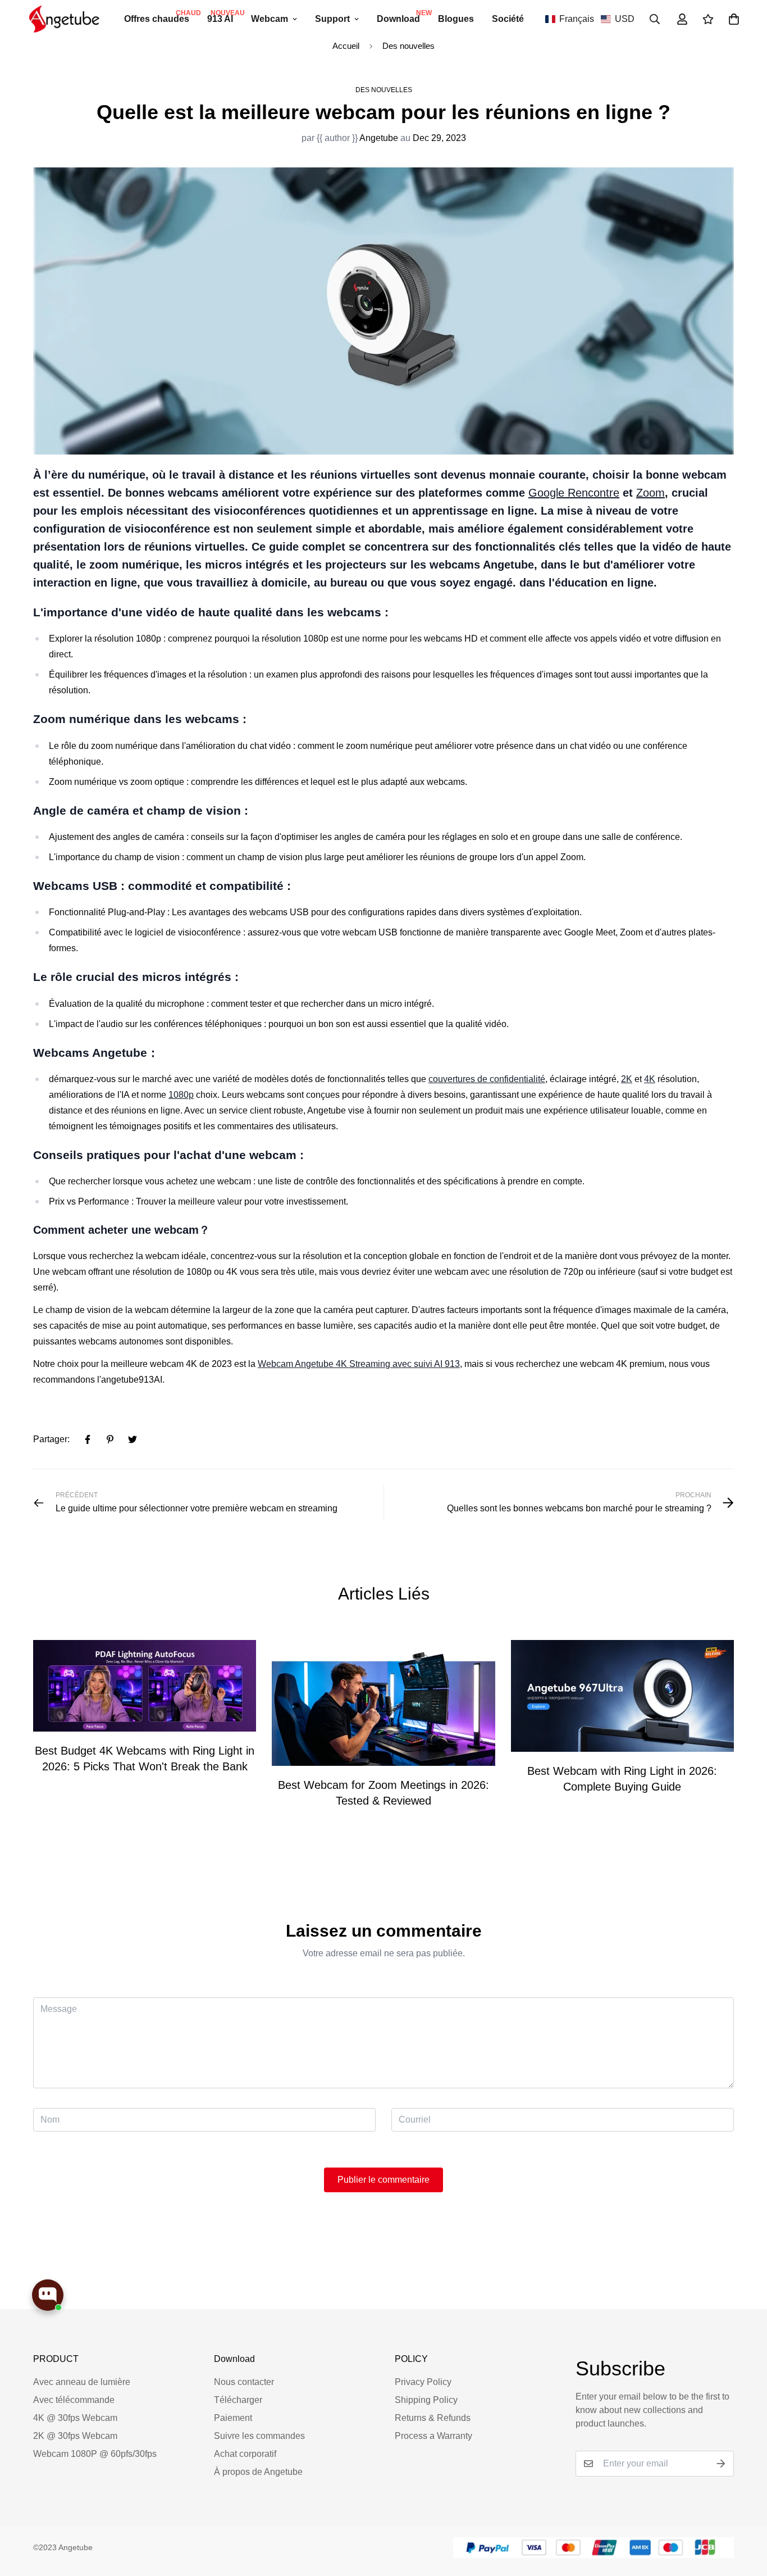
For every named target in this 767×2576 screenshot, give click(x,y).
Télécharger (238, 2400)
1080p (181, 1095)
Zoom (650, 493)
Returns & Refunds (433, 2418)
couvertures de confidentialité (487, 1079)
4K (650, 1079)
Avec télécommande (74, 2400)
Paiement (233, 2418)
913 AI (225, 16)
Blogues (456, 19)
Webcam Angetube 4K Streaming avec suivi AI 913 (359, 1364)
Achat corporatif (245, 2454)
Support (332, 19)
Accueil (346, 46)
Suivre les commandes (259, 2436)
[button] (590, 19)
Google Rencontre (574, 493)
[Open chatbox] (48, 2295)
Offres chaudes (161, 16)
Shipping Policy (426, 2400)
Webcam (270, 19)
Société (508, 19)
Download (403, 16)
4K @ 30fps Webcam (75, 2418)
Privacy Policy (423, 2382)
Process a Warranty (433, 2436)
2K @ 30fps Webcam (75, 2436)
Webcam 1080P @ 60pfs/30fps (95, 2454)
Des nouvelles (408, 46)
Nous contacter (244, 2382)
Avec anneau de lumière (82, 2382)
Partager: (51, 1439)
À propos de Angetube (258, 2472)
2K (627, 1079)
